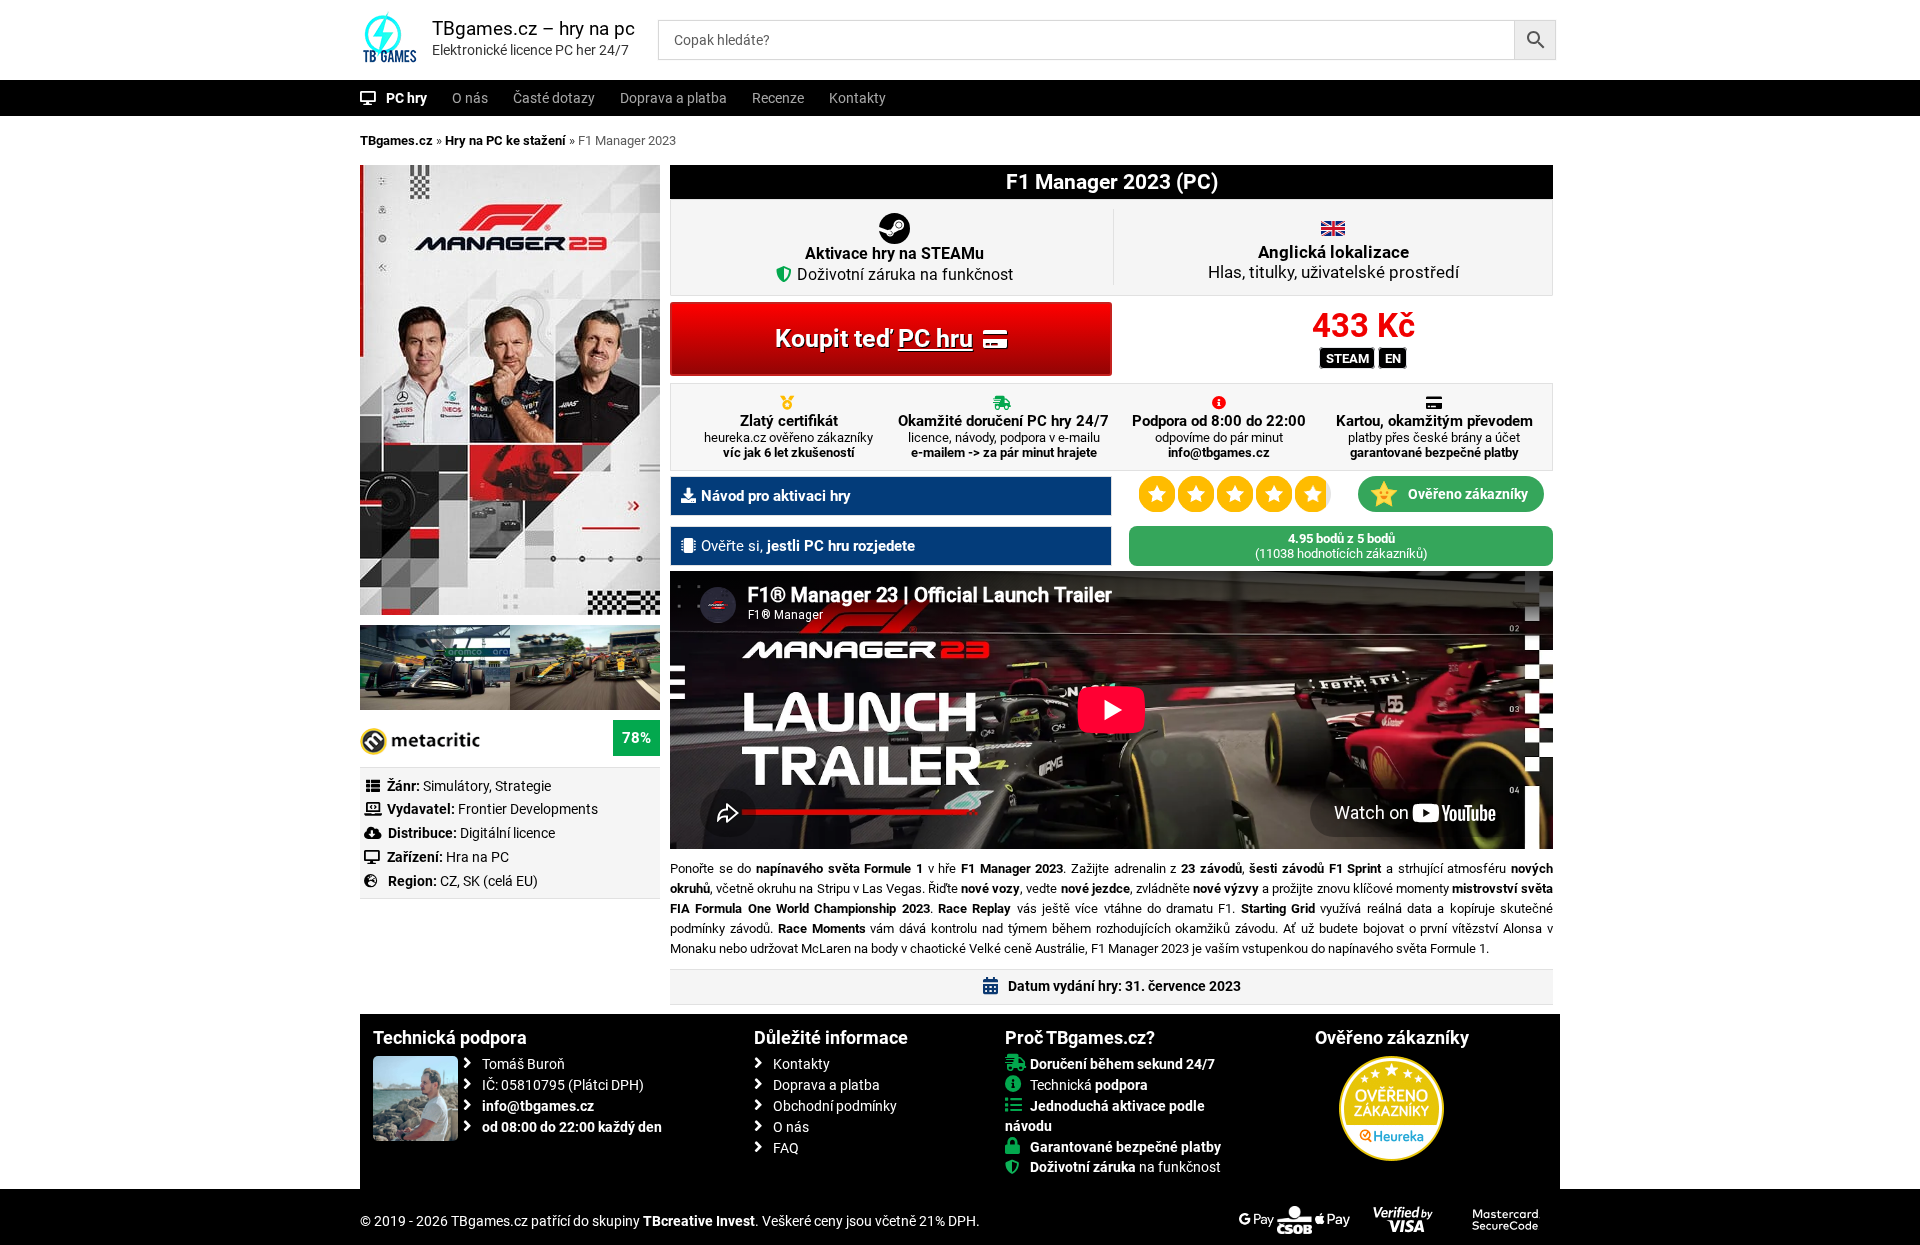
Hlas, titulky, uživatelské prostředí (1333, 262)
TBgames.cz (396, 140)
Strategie (523, 786)
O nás (470, 98)
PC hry (406, 98)
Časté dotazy (554, 98)
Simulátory (456, 786)
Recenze (778, 98)
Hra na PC (476, 857)
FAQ (786, 1148)
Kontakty (857, 98)
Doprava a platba (673, 98)
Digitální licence (506, 833)
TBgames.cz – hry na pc (533, 28)
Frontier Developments (528, 809)
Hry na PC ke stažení (505, 140)
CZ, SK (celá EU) (489, 881)
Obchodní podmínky (835, 1106)
